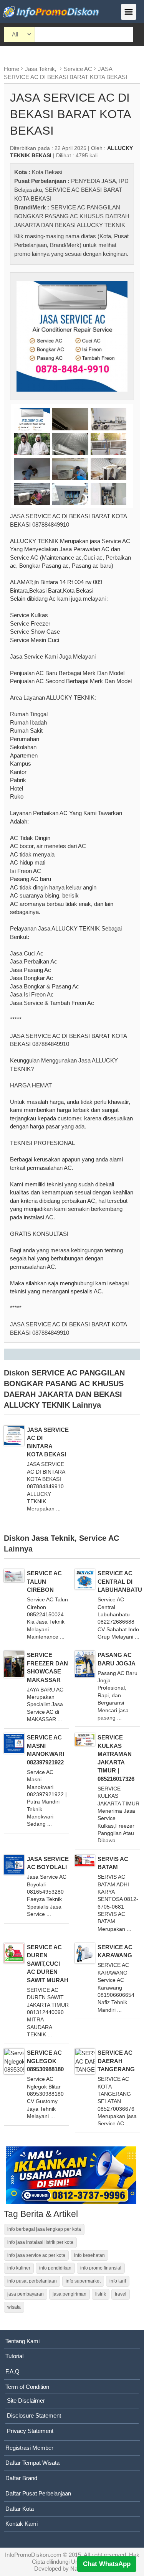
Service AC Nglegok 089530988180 (45, 2061)
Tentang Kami (22, 2341)
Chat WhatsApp (107, 2564)
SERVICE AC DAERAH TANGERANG (116, 2061)
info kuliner (19, 2268)
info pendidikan (55, 2268)
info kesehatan (89, 2255)
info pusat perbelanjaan (32, 2281)
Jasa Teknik (40, 69)
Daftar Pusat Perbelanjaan (38, 2493)
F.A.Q (12, 2371)
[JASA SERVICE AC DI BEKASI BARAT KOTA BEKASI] (72, 336)
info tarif (118, 2281)
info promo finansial (101, 2268)
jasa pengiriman (70, 2294)
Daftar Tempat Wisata (32, 2463)
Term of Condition (27, 2387)
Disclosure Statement (34, 2415)
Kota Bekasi (47, 172)
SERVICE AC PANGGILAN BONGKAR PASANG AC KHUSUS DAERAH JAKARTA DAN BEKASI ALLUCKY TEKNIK (72, 216)
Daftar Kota (20, 2509)
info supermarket (83, 2281)
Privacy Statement (30, 2431)
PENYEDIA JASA (94, 181)
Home (12, 69)
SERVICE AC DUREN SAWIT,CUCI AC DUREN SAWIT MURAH (48, 1964)
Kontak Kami (22, 2524)
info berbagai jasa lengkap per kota (44, 2229)
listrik (101, 2294)
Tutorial (14, 2356)
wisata (14, 2307)
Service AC (78, 69)
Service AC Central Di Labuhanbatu (120, 1581)
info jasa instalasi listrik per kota (40, 2242)
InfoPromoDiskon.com (33, 2555)
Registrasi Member (29, 2448)
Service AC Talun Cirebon (44, 1581)
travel (121, 2294)
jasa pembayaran (26, 2294)
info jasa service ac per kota (36, 2255)
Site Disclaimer (26, 2401)
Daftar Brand (21, 2478)
